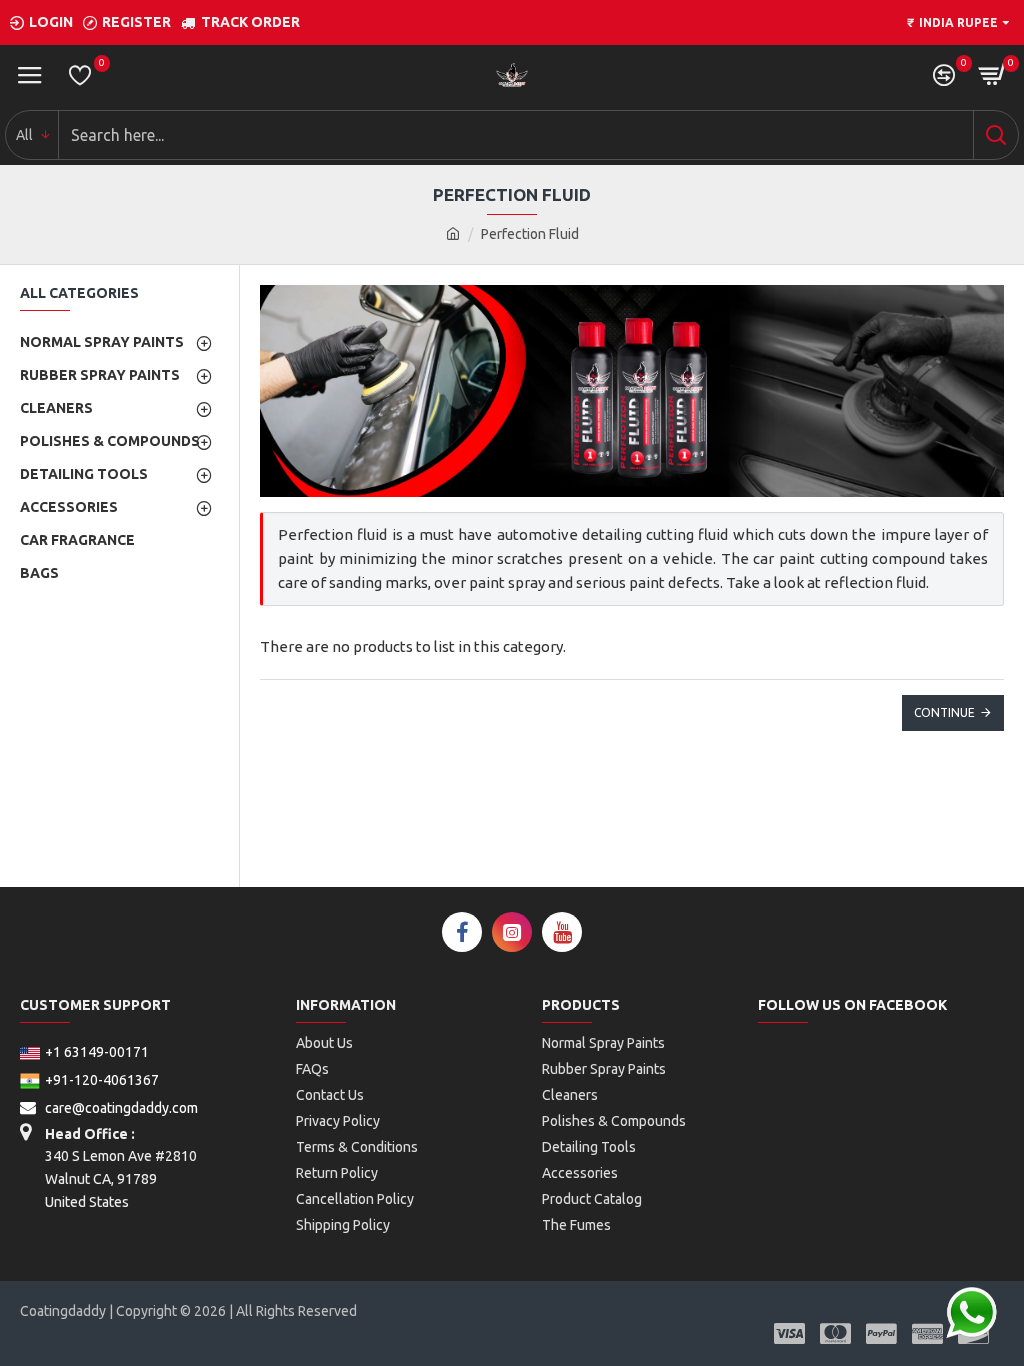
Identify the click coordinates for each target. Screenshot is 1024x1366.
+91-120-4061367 (102, 1080)
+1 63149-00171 (97, 1052)
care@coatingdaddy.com (120, 1108)
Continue (944, 712)
